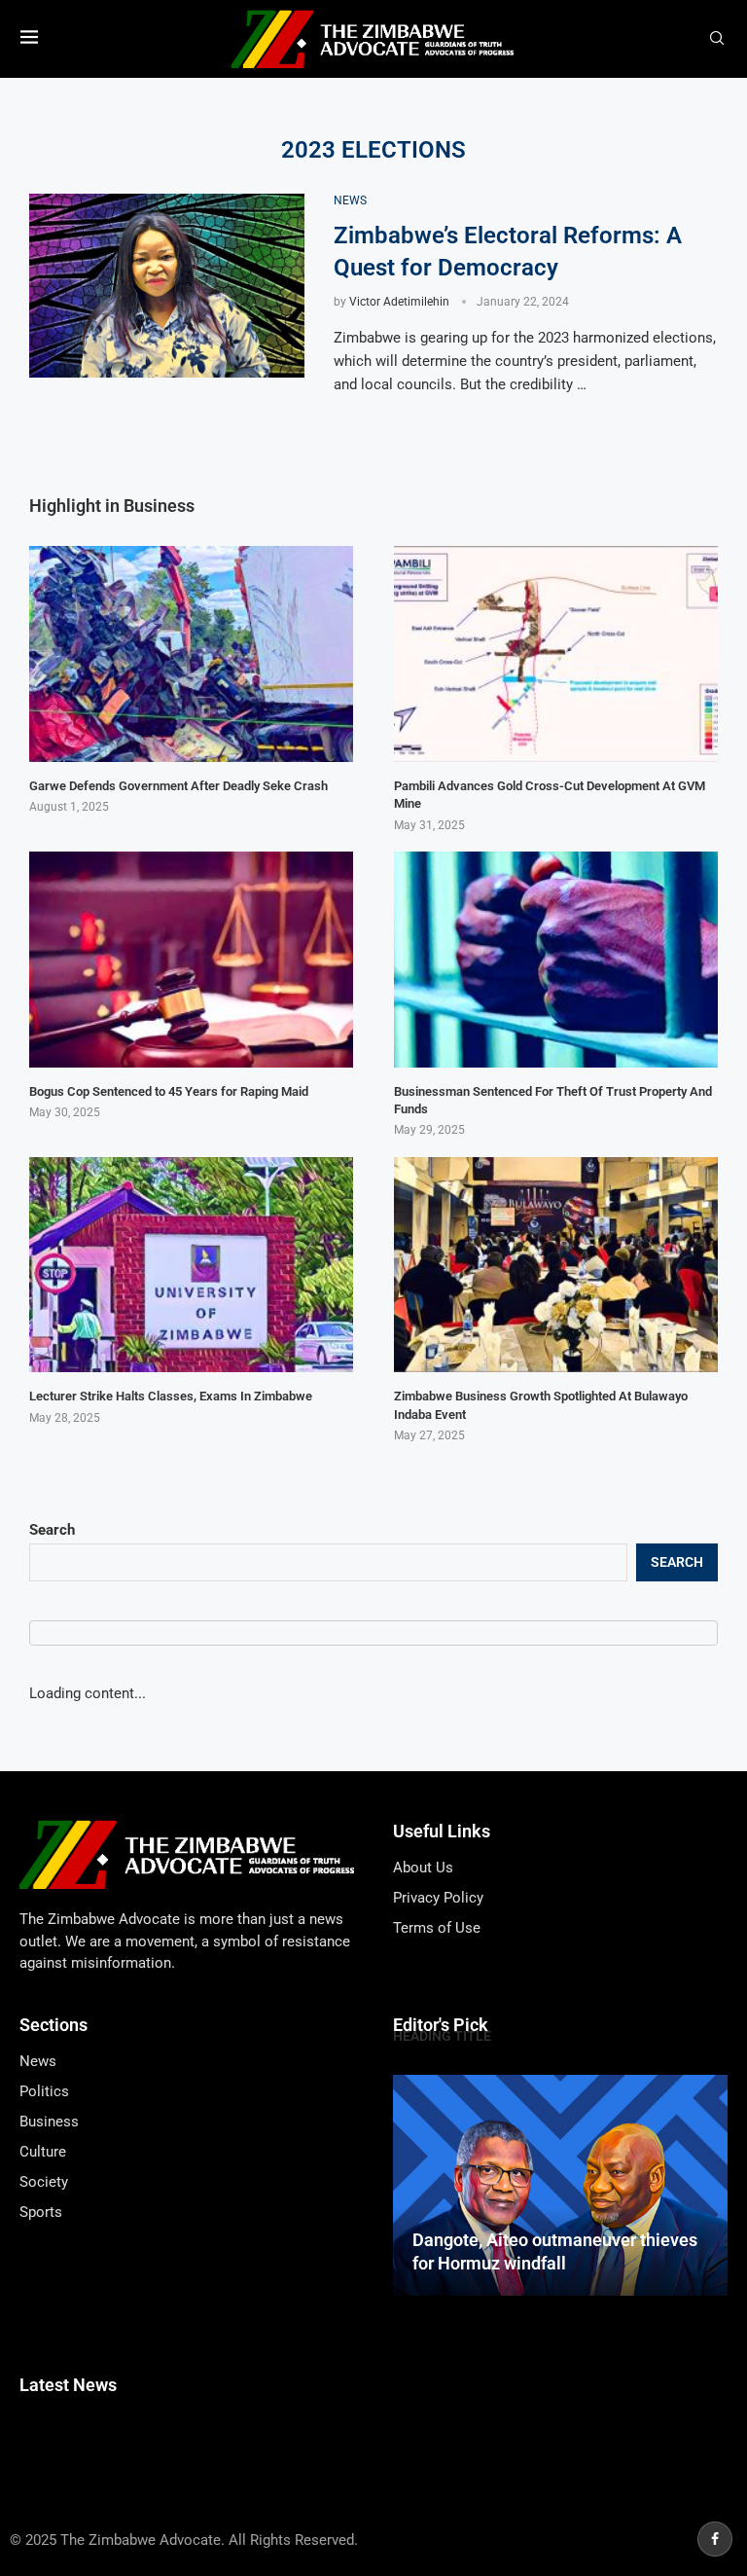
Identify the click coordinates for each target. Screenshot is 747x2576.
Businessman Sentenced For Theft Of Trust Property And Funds (553, 1100)
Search (52, 1530)
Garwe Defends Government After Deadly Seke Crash (178, 786)
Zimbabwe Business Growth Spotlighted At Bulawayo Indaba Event (541, 1405)
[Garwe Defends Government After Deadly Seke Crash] (191, 654)
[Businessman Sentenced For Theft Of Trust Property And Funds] (556, 960)
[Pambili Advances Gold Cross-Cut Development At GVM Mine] (556, 654)
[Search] (717, 39)
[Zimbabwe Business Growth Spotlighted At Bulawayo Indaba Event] (556, 1265)
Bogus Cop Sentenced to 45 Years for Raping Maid (169, 1091)
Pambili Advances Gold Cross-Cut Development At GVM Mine (550, 795)
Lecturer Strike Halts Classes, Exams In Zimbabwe (171, 1396)
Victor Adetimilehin (399, 302)
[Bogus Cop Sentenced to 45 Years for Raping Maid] (191, 960)
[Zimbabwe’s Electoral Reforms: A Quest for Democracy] (167, 286)
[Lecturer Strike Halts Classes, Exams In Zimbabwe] (191, 1265)
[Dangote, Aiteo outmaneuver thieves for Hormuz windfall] (560, 2185)
